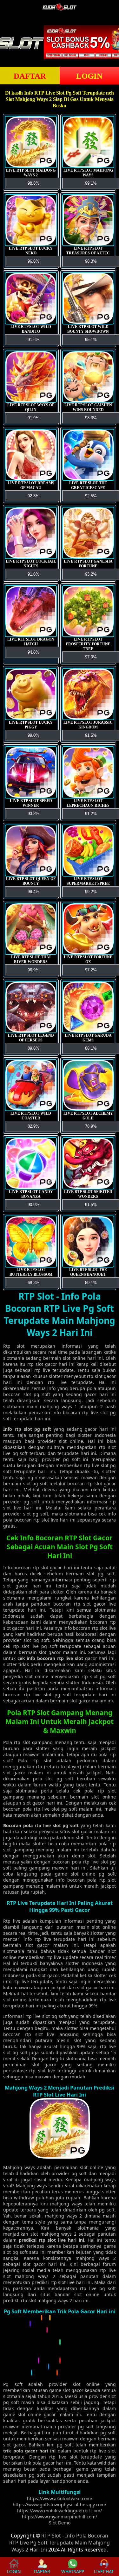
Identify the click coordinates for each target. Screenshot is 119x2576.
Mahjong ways (19, 2167)
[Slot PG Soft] (60, 2374)
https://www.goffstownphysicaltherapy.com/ (60, 2505)
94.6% (33, 652)
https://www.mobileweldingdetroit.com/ (60, 2511)
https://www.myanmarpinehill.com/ (60, 2517)
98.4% (33, 892)
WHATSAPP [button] (73, 2571)
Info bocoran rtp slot (26, 1568)
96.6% (33, 261)
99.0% (33, 735)
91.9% (33, 418)
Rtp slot (14, 1346)
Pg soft (13, 2384)
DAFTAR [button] (30, 76)
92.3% (33, 496)
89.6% (33, 1048)
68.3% (33, 1283)
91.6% (33, 340)
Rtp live (12, 1921)
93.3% (33, 814)
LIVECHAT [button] (104, 2571)
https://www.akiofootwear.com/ (60, 2498)
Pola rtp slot (17, 1742)
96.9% (33, 970)
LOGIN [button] (14, 2571)
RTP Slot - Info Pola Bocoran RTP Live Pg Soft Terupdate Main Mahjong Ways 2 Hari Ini (60, 2543)
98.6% (33, 183)
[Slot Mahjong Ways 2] (60, 2157)
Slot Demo (60, 2523)
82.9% (33, 1126)
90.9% (33, 1205)
